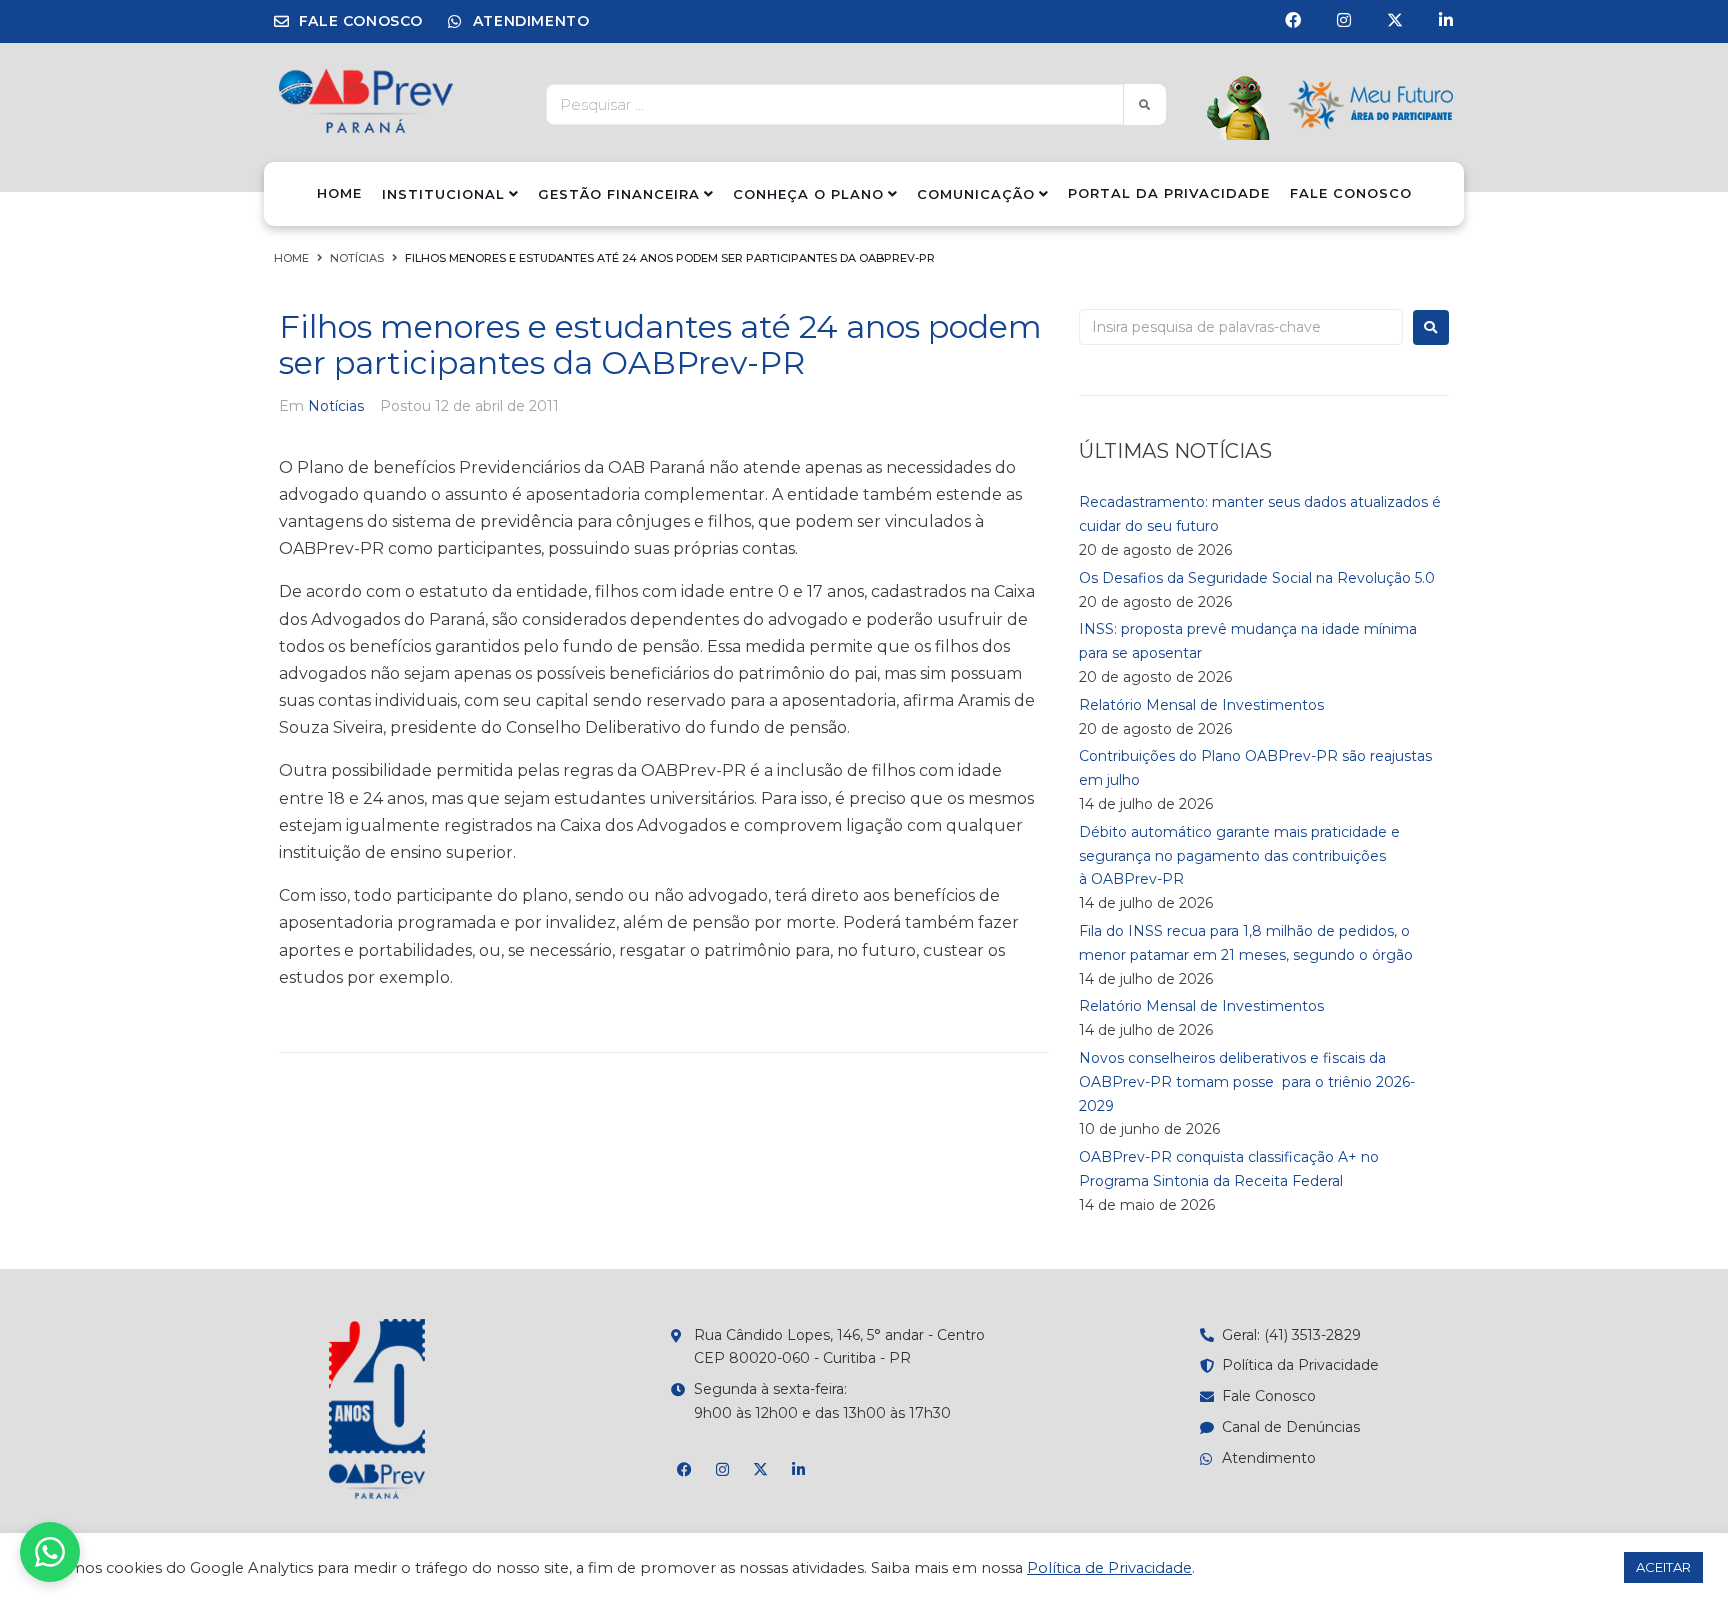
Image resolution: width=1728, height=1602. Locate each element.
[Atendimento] (50, 1552)
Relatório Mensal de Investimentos (1201, 705)
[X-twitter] (1395, 20)
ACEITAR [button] (1663, 1567)
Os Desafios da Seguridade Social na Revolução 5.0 (1257, 578)
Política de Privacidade (1109, 1568)
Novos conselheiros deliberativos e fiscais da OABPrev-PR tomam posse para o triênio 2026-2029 (1247, 1082)
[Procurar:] (1241, 327)
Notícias (357, 258)
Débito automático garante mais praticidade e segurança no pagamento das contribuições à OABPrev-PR (1239, 856)
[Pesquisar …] (829, 104)
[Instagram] (1344, 20)
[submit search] (1144, 104)
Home (291, 258)
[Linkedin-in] (1446, 20)
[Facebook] (1293, 20)
